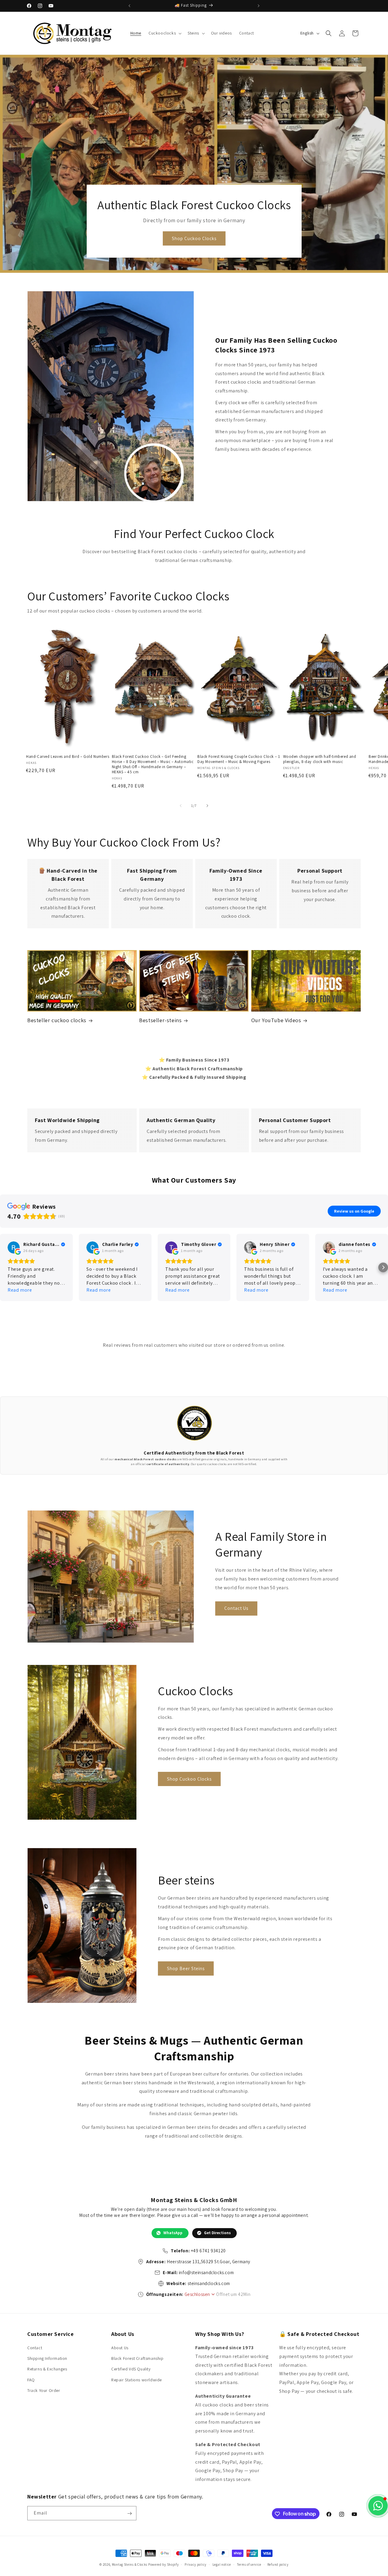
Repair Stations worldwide (137, 2380)
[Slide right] (207, 806)
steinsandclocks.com (209, 2283)
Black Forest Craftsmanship (137, 2358)
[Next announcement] (259, 6)
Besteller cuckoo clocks (57, 1020)
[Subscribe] (129, 2513)
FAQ (31, 2380)
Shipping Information (47, 2358)
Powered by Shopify (164, 2564)
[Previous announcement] (129, 6)
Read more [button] (20, 1290)
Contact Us (236, 1608)
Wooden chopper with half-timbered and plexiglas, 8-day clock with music (320, 759)
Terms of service (249, 2564)
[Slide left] (181, 806)
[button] (164, 33)
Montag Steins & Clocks (130, 2564)
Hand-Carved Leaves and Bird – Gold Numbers (68, 757)
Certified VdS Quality (131, 2369)
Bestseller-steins (160, 1020)
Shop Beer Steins (186, 1968)
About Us (120, 2348)
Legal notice (222, 2564)
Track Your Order (44, 2390)
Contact (35, 2348)
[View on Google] (14, 1247)
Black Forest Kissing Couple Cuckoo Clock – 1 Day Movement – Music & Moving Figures (239, 759)
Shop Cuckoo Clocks (194, 238)
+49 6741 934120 (208, 2251)
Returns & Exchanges (47, 2369)
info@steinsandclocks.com (206, 2272)
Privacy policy (196, 2564)
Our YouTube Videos (276, 1020)
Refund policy (278, 2564)
